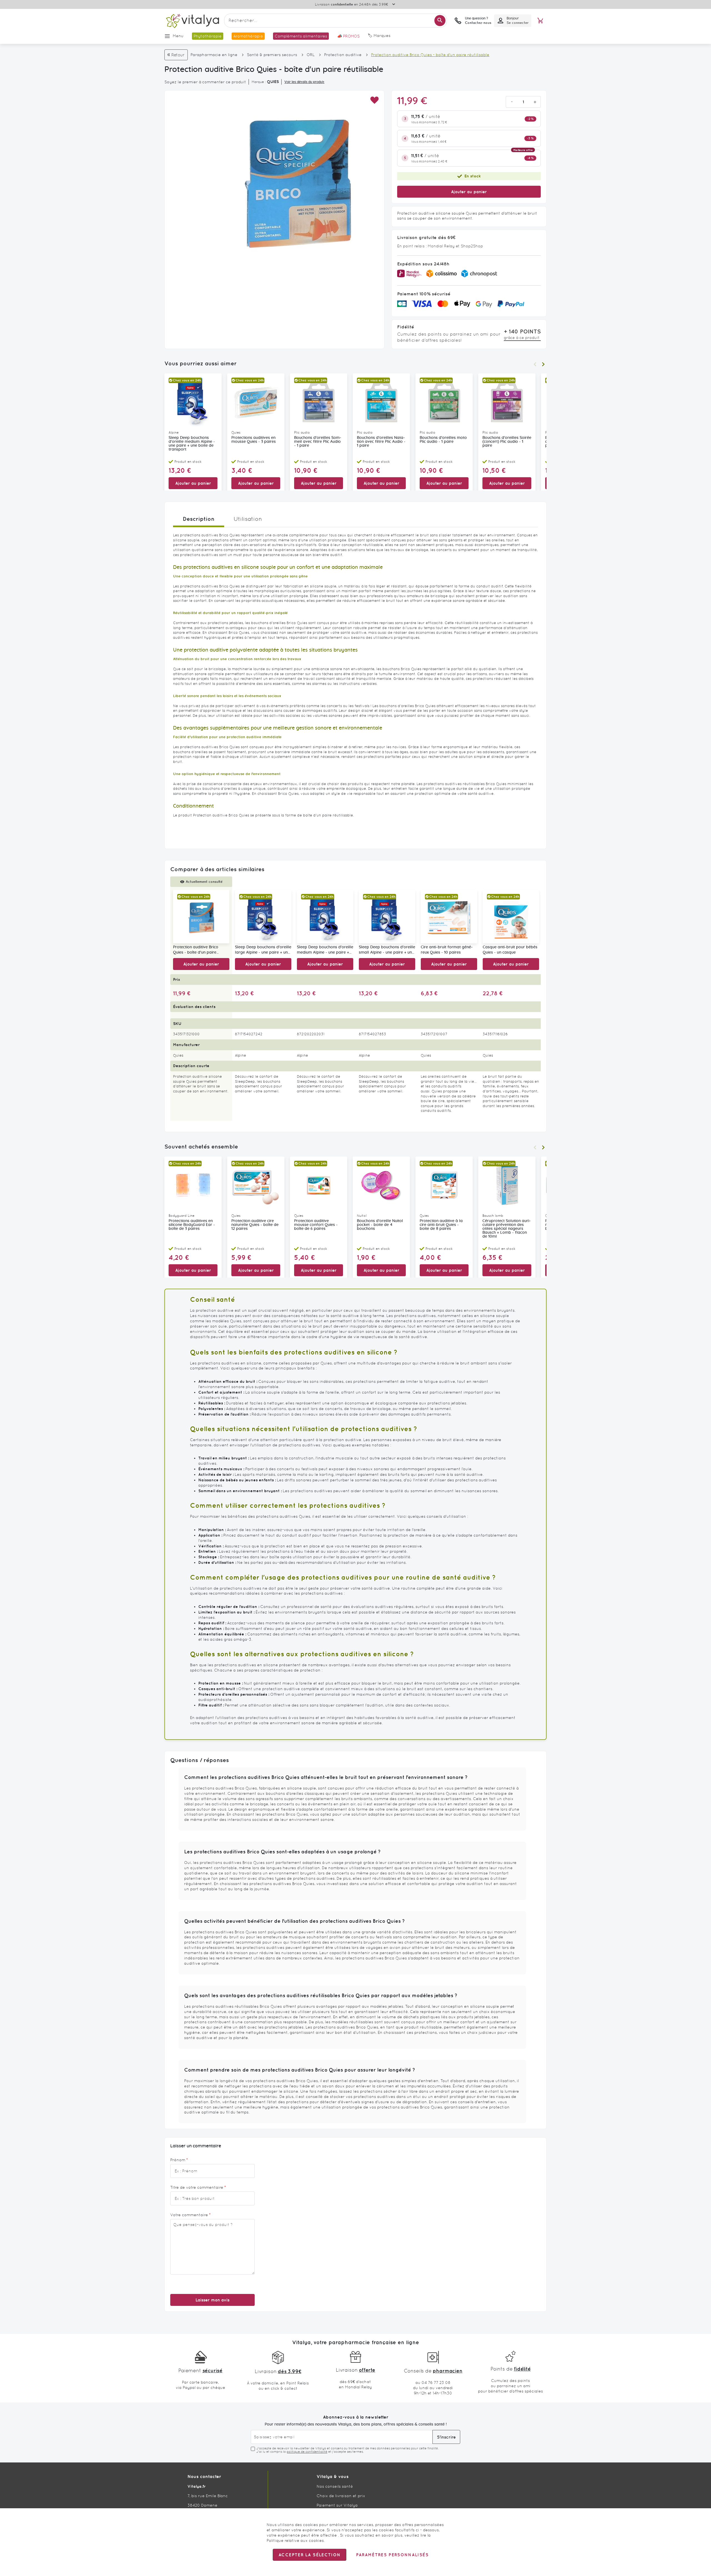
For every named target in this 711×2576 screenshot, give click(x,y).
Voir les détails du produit (304, 82)
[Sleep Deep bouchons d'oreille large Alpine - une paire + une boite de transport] (263, 917)
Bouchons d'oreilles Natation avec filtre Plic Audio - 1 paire (381, 442)
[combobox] (336, 21)
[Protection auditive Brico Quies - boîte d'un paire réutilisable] (201, 917)
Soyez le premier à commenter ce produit (205, 82)
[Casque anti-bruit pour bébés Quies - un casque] (511, 917)
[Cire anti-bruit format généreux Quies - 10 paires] (449, 917)
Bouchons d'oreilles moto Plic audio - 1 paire (443, 440)
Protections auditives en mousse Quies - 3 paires (254, 440)
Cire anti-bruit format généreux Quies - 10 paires (447, 950)
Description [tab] (199, 519)
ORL (311, 55)
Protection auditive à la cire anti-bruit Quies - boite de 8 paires (441, 1225)
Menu (178, 36)
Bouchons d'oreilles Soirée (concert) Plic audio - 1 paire (507, 442)
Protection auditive (343, 55)
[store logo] (192, 21)
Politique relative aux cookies (295, 2540)
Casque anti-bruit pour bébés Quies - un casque (510, 950)
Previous (535, 364)
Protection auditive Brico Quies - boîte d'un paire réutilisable (196, 950)
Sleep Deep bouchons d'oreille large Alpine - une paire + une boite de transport (263, 950)
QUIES (273, 82)
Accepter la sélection (310, 2555)
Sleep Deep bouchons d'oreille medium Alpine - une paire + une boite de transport (192, 444)
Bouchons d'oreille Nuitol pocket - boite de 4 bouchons (380, 1225)
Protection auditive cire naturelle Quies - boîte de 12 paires (255, 1225)
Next (543, 364)
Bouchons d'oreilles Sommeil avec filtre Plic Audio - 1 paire (318, 442)
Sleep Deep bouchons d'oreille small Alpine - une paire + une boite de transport (387, 950)
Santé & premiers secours (272, 55)
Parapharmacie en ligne (214, 55)
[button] (374, 100)
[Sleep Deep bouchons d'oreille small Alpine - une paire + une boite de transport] (387, 917)
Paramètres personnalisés (392, 2555)
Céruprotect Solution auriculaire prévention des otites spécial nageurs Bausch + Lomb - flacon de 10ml (507, 1229)
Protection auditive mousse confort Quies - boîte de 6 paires (316, 1225)
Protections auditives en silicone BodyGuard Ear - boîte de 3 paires (192, 1225)
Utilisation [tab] (248, 519)
